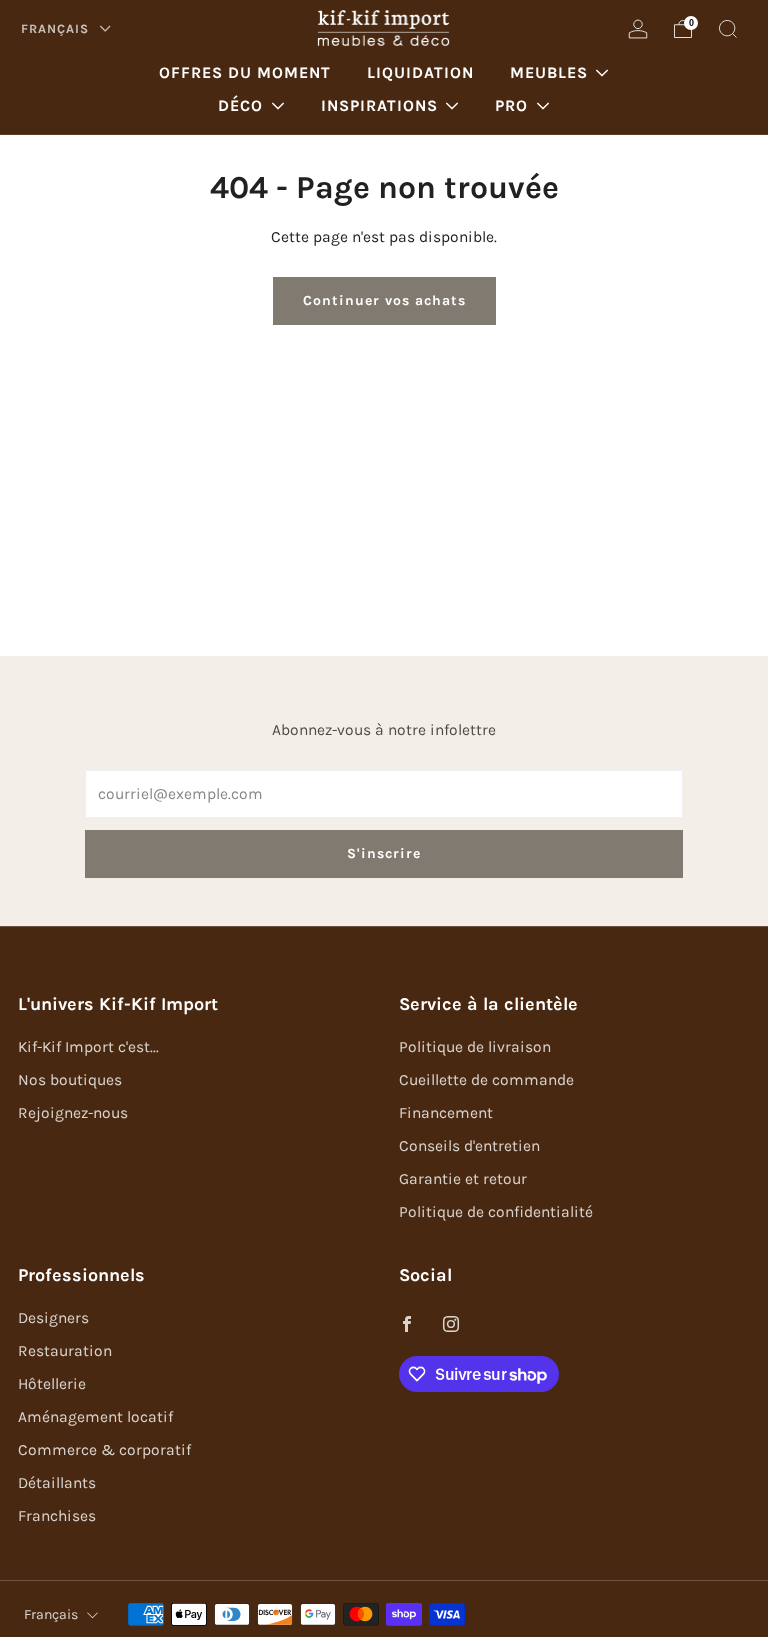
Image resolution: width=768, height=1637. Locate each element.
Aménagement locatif (95, 1417)
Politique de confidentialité (496, 1212)
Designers (53, 1318)
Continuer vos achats (384, 300)
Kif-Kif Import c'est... (88, 1047)
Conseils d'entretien (469, 1146)
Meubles (549, 72)
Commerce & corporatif (104, 1450)
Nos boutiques (70, 1080)
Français (57, 28)
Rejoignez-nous (73, 1113)
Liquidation (420, 72)
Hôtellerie (52, 1384)
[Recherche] (728, 29)
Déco (240, 105)
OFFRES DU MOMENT (245, 72)
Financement (446, 1113)
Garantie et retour (463, 1179)
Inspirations (379, 105)
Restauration (65, 1351)
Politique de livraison (475, 1047)
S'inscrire (384, 853)
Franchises (57, 1516)
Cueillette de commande (486, 1080)
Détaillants (57, 1483)
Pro (511, 105)
